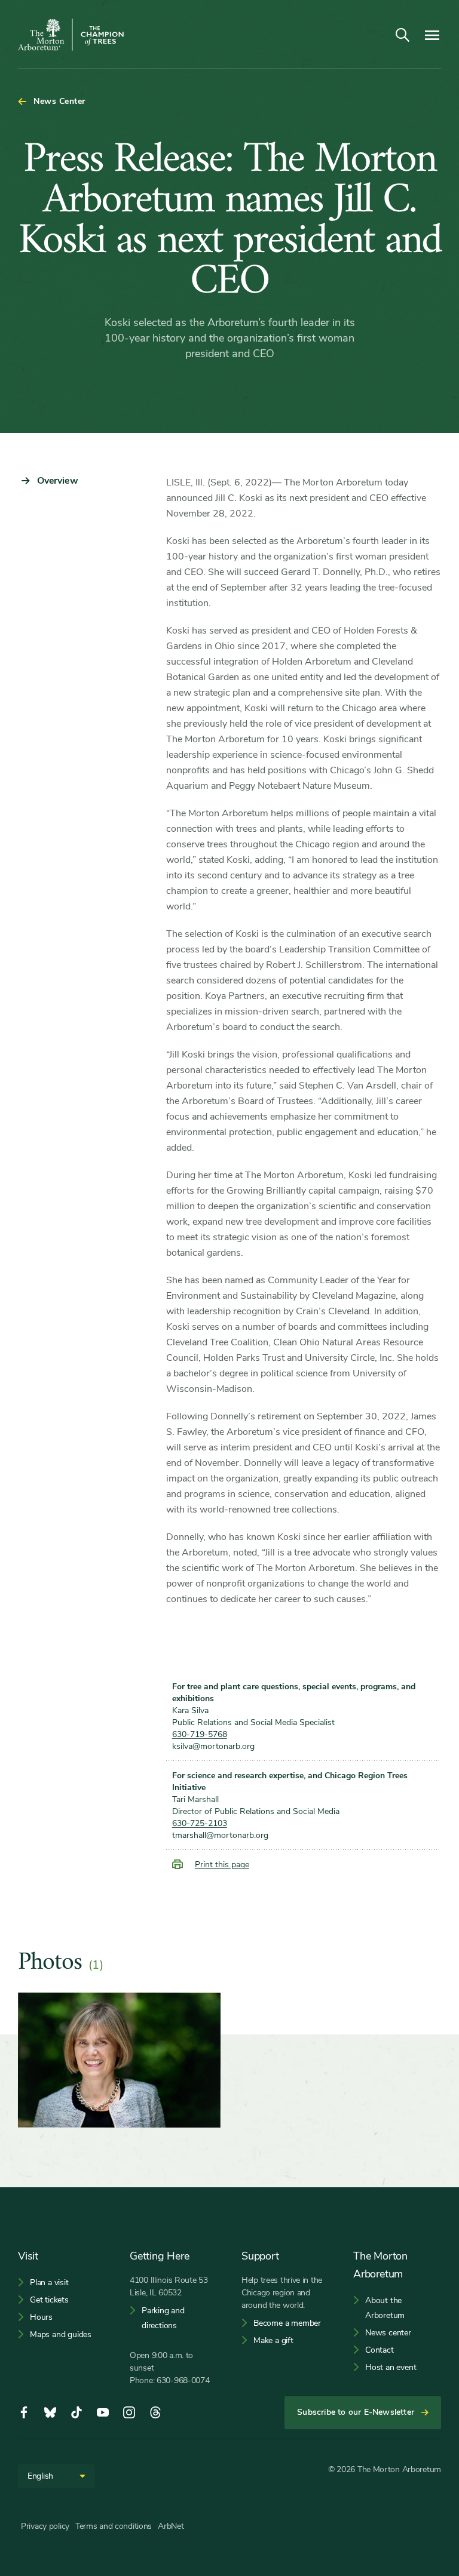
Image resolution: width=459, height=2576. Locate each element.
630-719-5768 (200, 1734)
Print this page (222, 1865)
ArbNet (171, 2526)
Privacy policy (45, 2526)
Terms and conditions (114, 2526)
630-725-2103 (200, 1823)
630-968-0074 (183, 2380)
